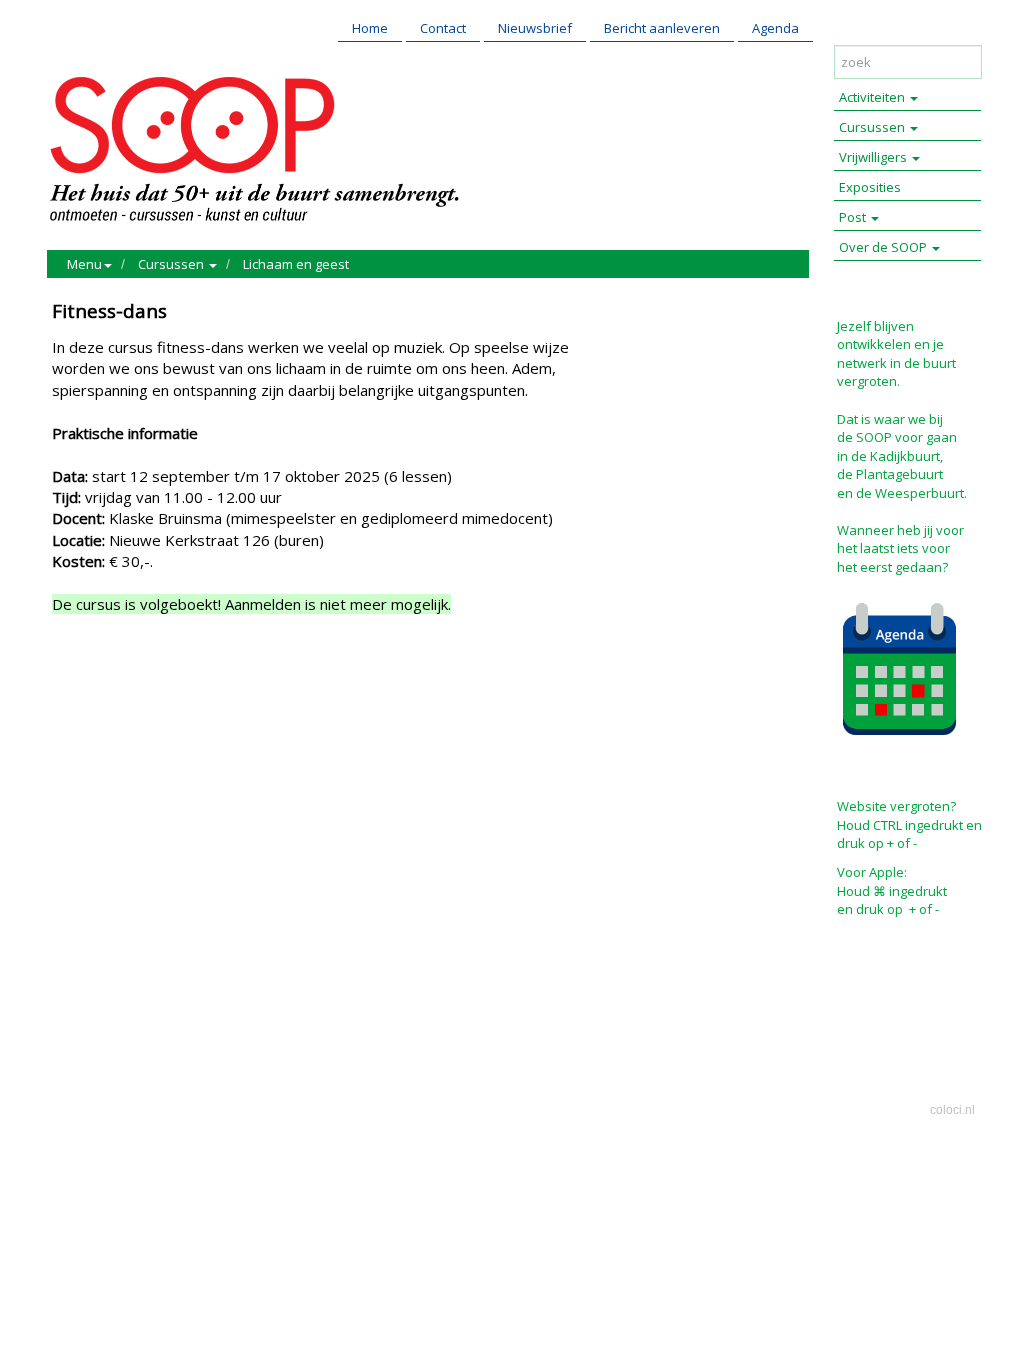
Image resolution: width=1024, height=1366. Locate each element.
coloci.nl (952, 1110)
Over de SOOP (884, 247)
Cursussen (873, 127)
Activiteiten (873, 97)
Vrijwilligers (874, 157)
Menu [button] (84, 264)
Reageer (167, 690)
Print (72, 690)
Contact (443, 28)
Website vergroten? (896, 806)
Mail (113, 690)
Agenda (775, 28)
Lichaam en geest (296, 264)
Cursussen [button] (172, 264)
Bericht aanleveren (662, 28)
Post (854, 217)
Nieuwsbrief (535, 28)
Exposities (870, 187)
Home (370, 28)
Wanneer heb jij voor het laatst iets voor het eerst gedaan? (900, 548)
